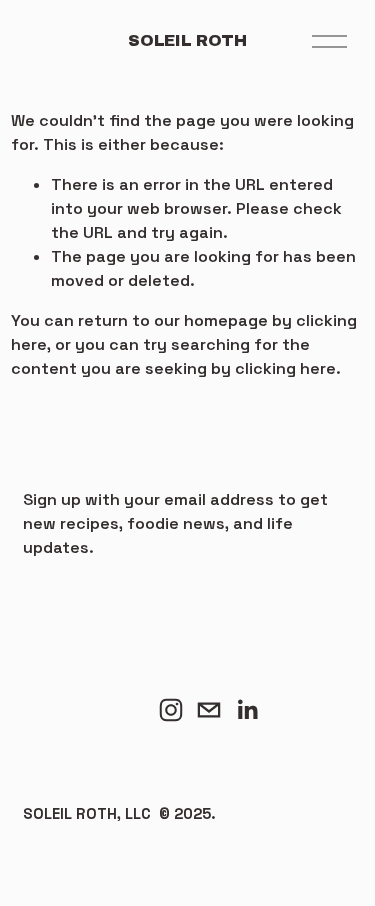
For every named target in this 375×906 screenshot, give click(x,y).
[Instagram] (171, 710)
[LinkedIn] (247, 710)
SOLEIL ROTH (187, 40)
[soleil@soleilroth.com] (209, 710)
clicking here (285, 368)
